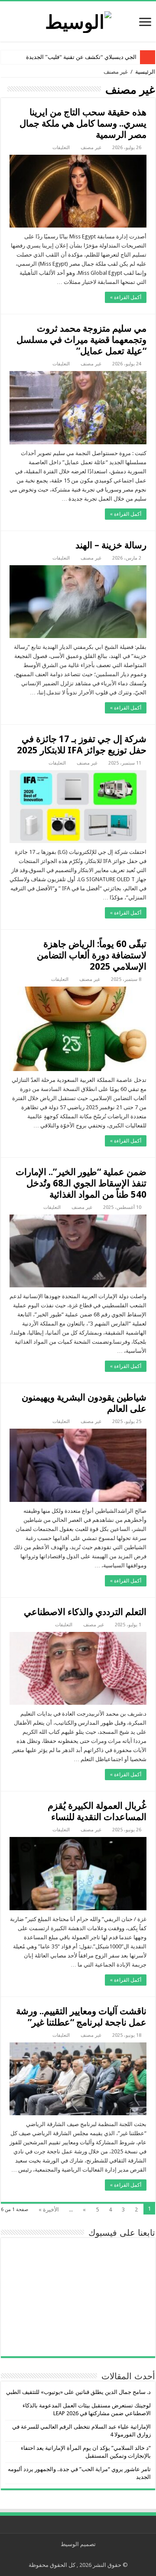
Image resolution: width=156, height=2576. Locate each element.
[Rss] (85, 2555)
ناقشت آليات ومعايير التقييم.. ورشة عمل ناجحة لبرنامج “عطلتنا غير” (81, 2017)
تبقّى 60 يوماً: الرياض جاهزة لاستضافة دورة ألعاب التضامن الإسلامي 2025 (92, 955)
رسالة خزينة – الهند (111, 545)
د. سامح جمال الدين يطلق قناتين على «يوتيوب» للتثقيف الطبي (78, 2392)
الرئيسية (145, 72)
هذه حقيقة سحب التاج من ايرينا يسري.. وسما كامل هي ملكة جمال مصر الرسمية (83, 123)
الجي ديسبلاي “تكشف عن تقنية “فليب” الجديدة (81, 57)
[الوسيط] (78, 20)
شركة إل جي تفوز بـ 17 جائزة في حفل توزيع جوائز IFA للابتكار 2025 (82, 744)
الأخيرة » (49, 2210)
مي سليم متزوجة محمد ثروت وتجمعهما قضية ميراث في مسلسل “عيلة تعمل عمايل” (81, 340)
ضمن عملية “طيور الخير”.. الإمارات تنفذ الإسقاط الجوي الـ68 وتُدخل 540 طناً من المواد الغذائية (81, 1183)
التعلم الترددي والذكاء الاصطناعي (85, 1612)
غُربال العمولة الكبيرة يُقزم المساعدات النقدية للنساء (97, 1811)
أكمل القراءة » (126, 297)
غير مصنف (91, 148)
